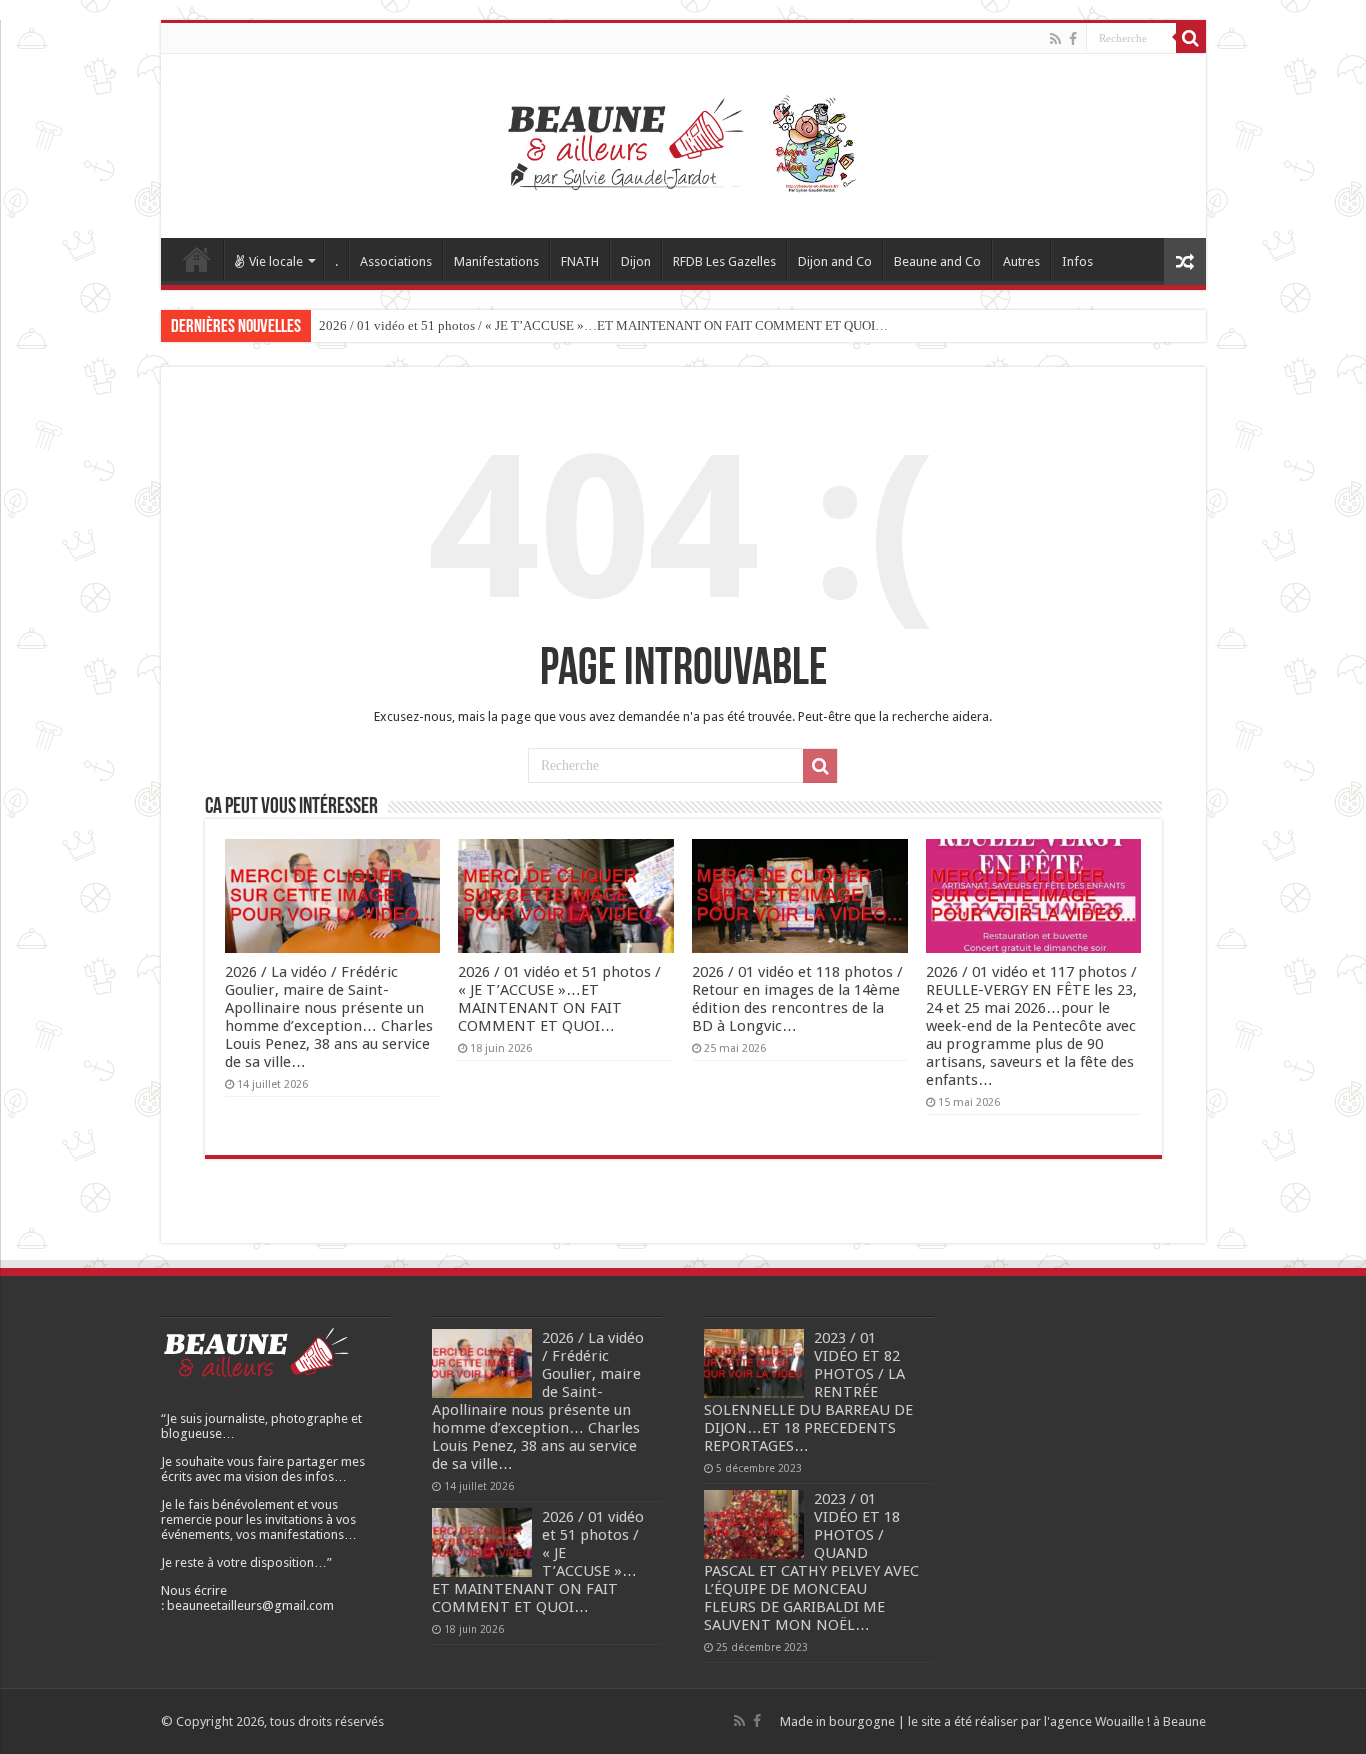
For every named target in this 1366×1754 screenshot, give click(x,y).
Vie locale (276, 261)
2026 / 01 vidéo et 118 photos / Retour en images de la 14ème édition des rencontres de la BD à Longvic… (797, 999)
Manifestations (496, 261)
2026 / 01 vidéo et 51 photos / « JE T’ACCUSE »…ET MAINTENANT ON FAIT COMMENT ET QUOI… (603, 325)
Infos (1077, 261)
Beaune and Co (937, 261)
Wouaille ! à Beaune (1150, 1721)
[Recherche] (1191, 38)
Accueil (197, 259)
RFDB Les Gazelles (724, 261)
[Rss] (1055, 39)
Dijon (636, 261)
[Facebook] (1073, 39)
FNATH (580, 261)
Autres (1021, 261)
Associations (396, 261)
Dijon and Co (835, 261)
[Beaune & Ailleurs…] (683, 142)
